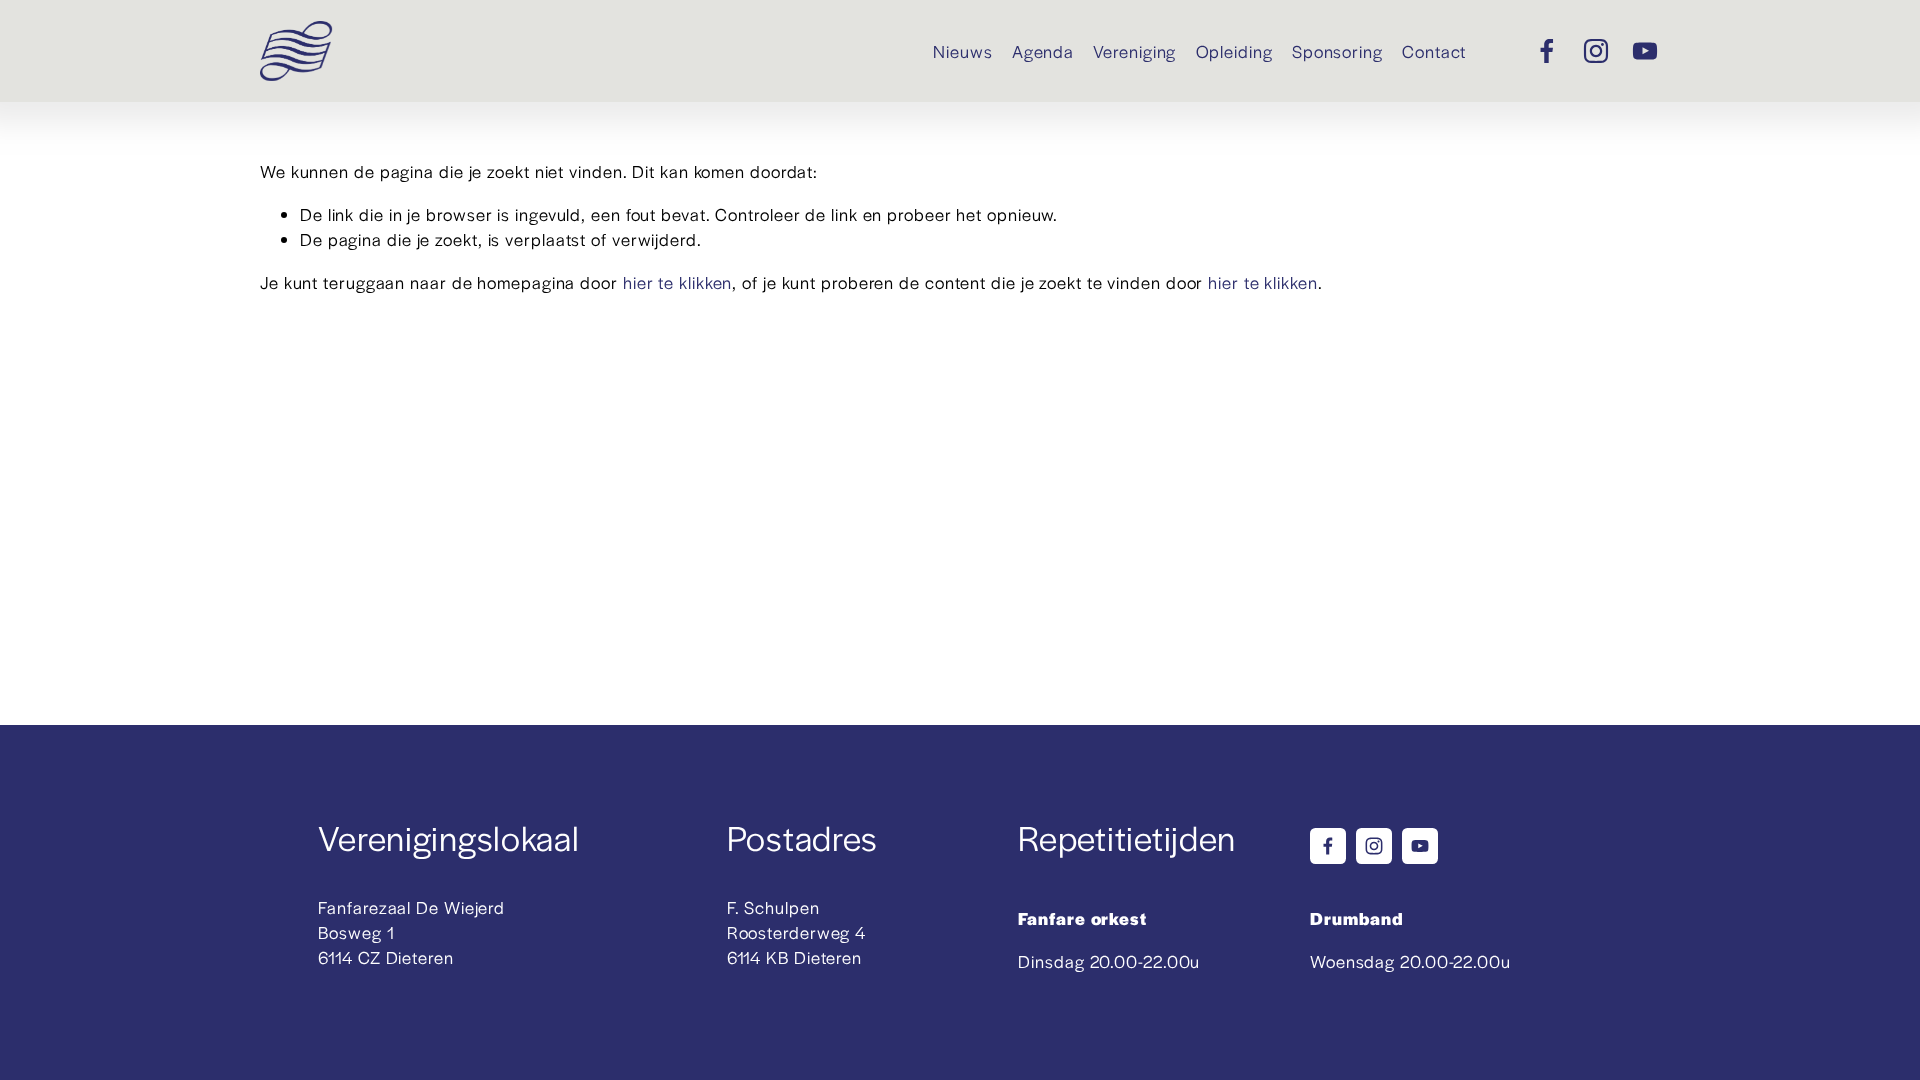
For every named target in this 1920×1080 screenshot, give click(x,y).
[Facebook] (1547, 51)
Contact (1434, 51)
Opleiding (1234, 51)
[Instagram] (1596, 51)
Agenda (1043, 51)
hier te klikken (678, 282)
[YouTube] (1645, 51)
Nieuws (962, 51)
